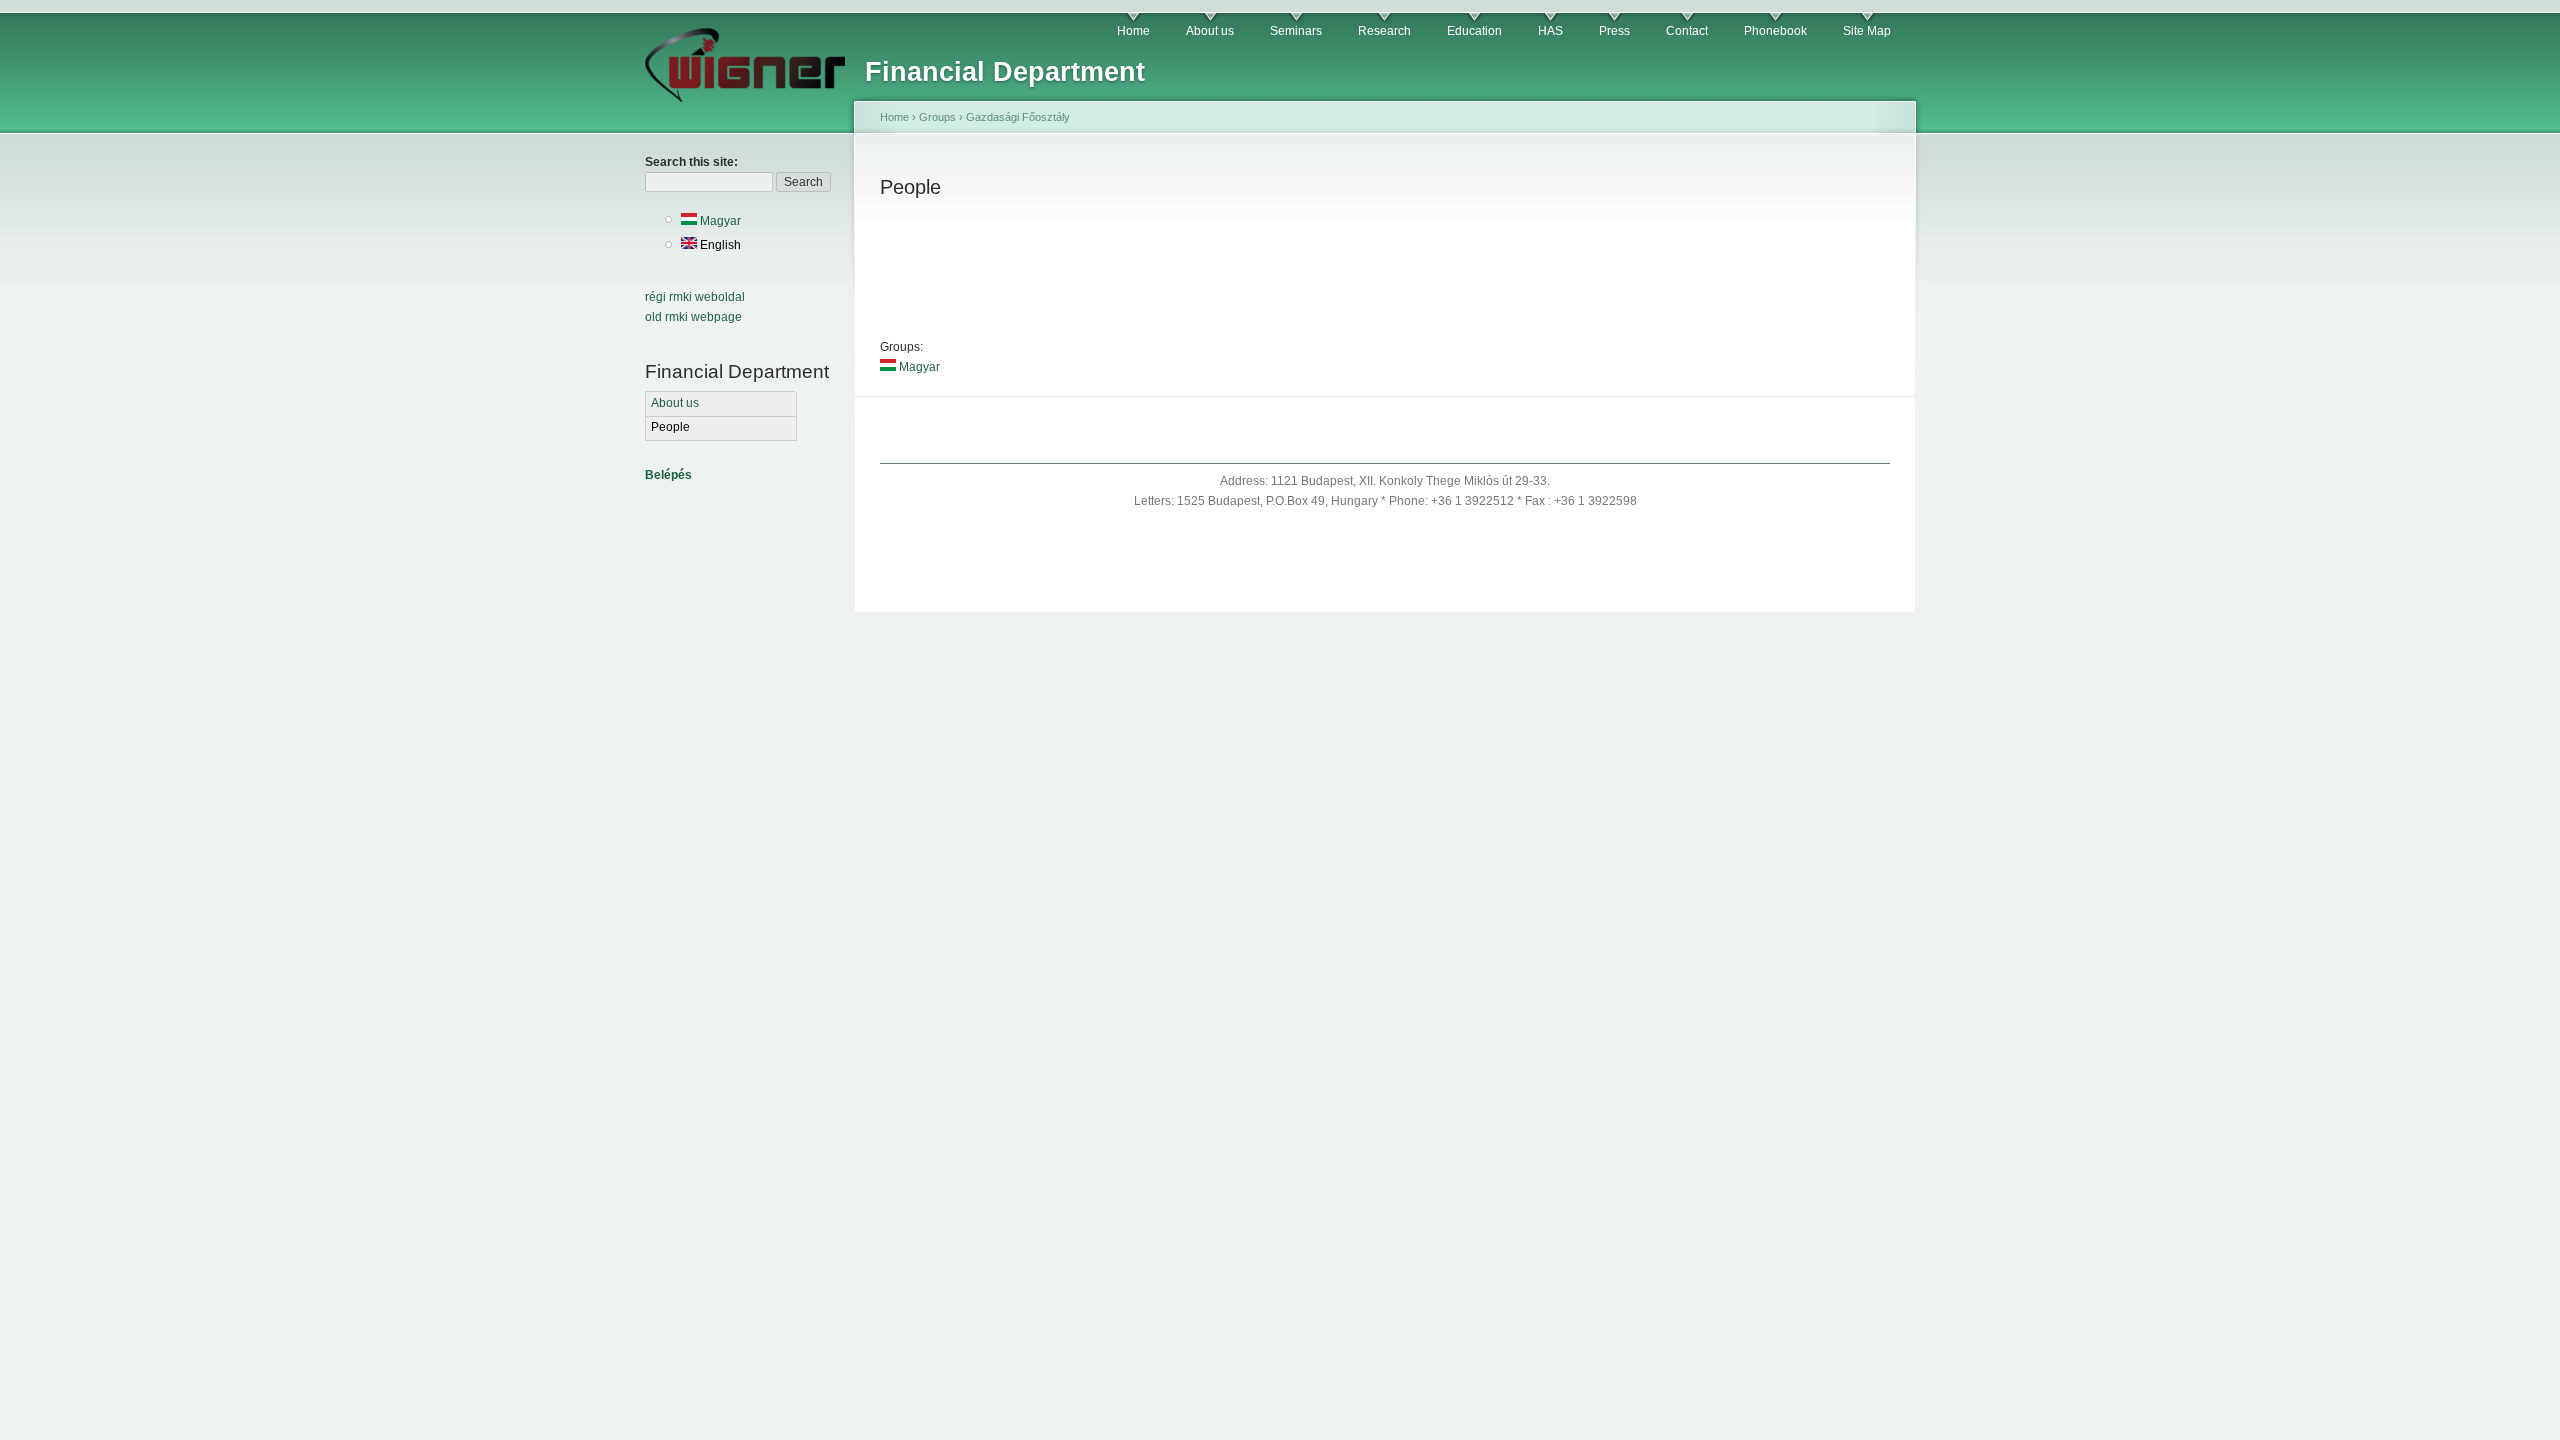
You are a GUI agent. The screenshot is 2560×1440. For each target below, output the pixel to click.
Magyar (719, 221)
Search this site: (691, 162)
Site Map (1867, 31)
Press (1614, 31)
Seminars (1296, 31)
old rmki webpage (693, 317)
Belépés (668, 475)
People (670, 427)
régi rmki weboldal (695, 297)
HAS (1550, 31)
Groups (937, 117)
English (719, 245)
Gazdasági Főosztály (1018, 117)
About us (1210, 31)
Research (1384, 31)
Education (1474, 31)
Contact (1687, 31)
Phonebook (1775, 31)
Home (1133, 31)
